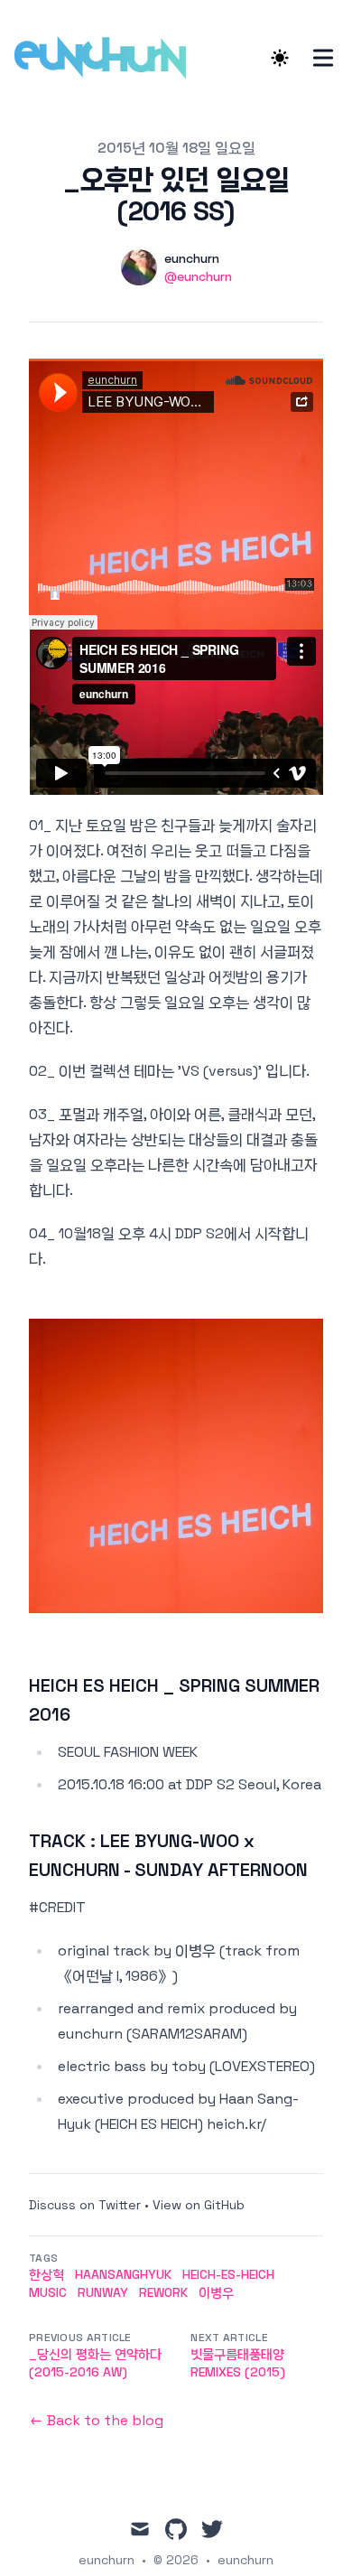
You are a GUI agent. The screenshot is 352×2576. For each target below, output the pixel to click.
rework (163, 2292)
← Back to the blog (96, 2420)
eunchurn (245, 2560)
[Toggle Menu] (323, 58)
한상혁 (46, 2274)
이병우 (216, 2292)
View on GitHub (199, 2205)
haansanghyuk (123, 2274)
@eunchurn (198, 276)
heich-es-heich (228, 2274)
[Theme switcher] (280, 58)
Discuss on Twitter (85, 2205)
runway (103, 2292)
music (48, 2292)
